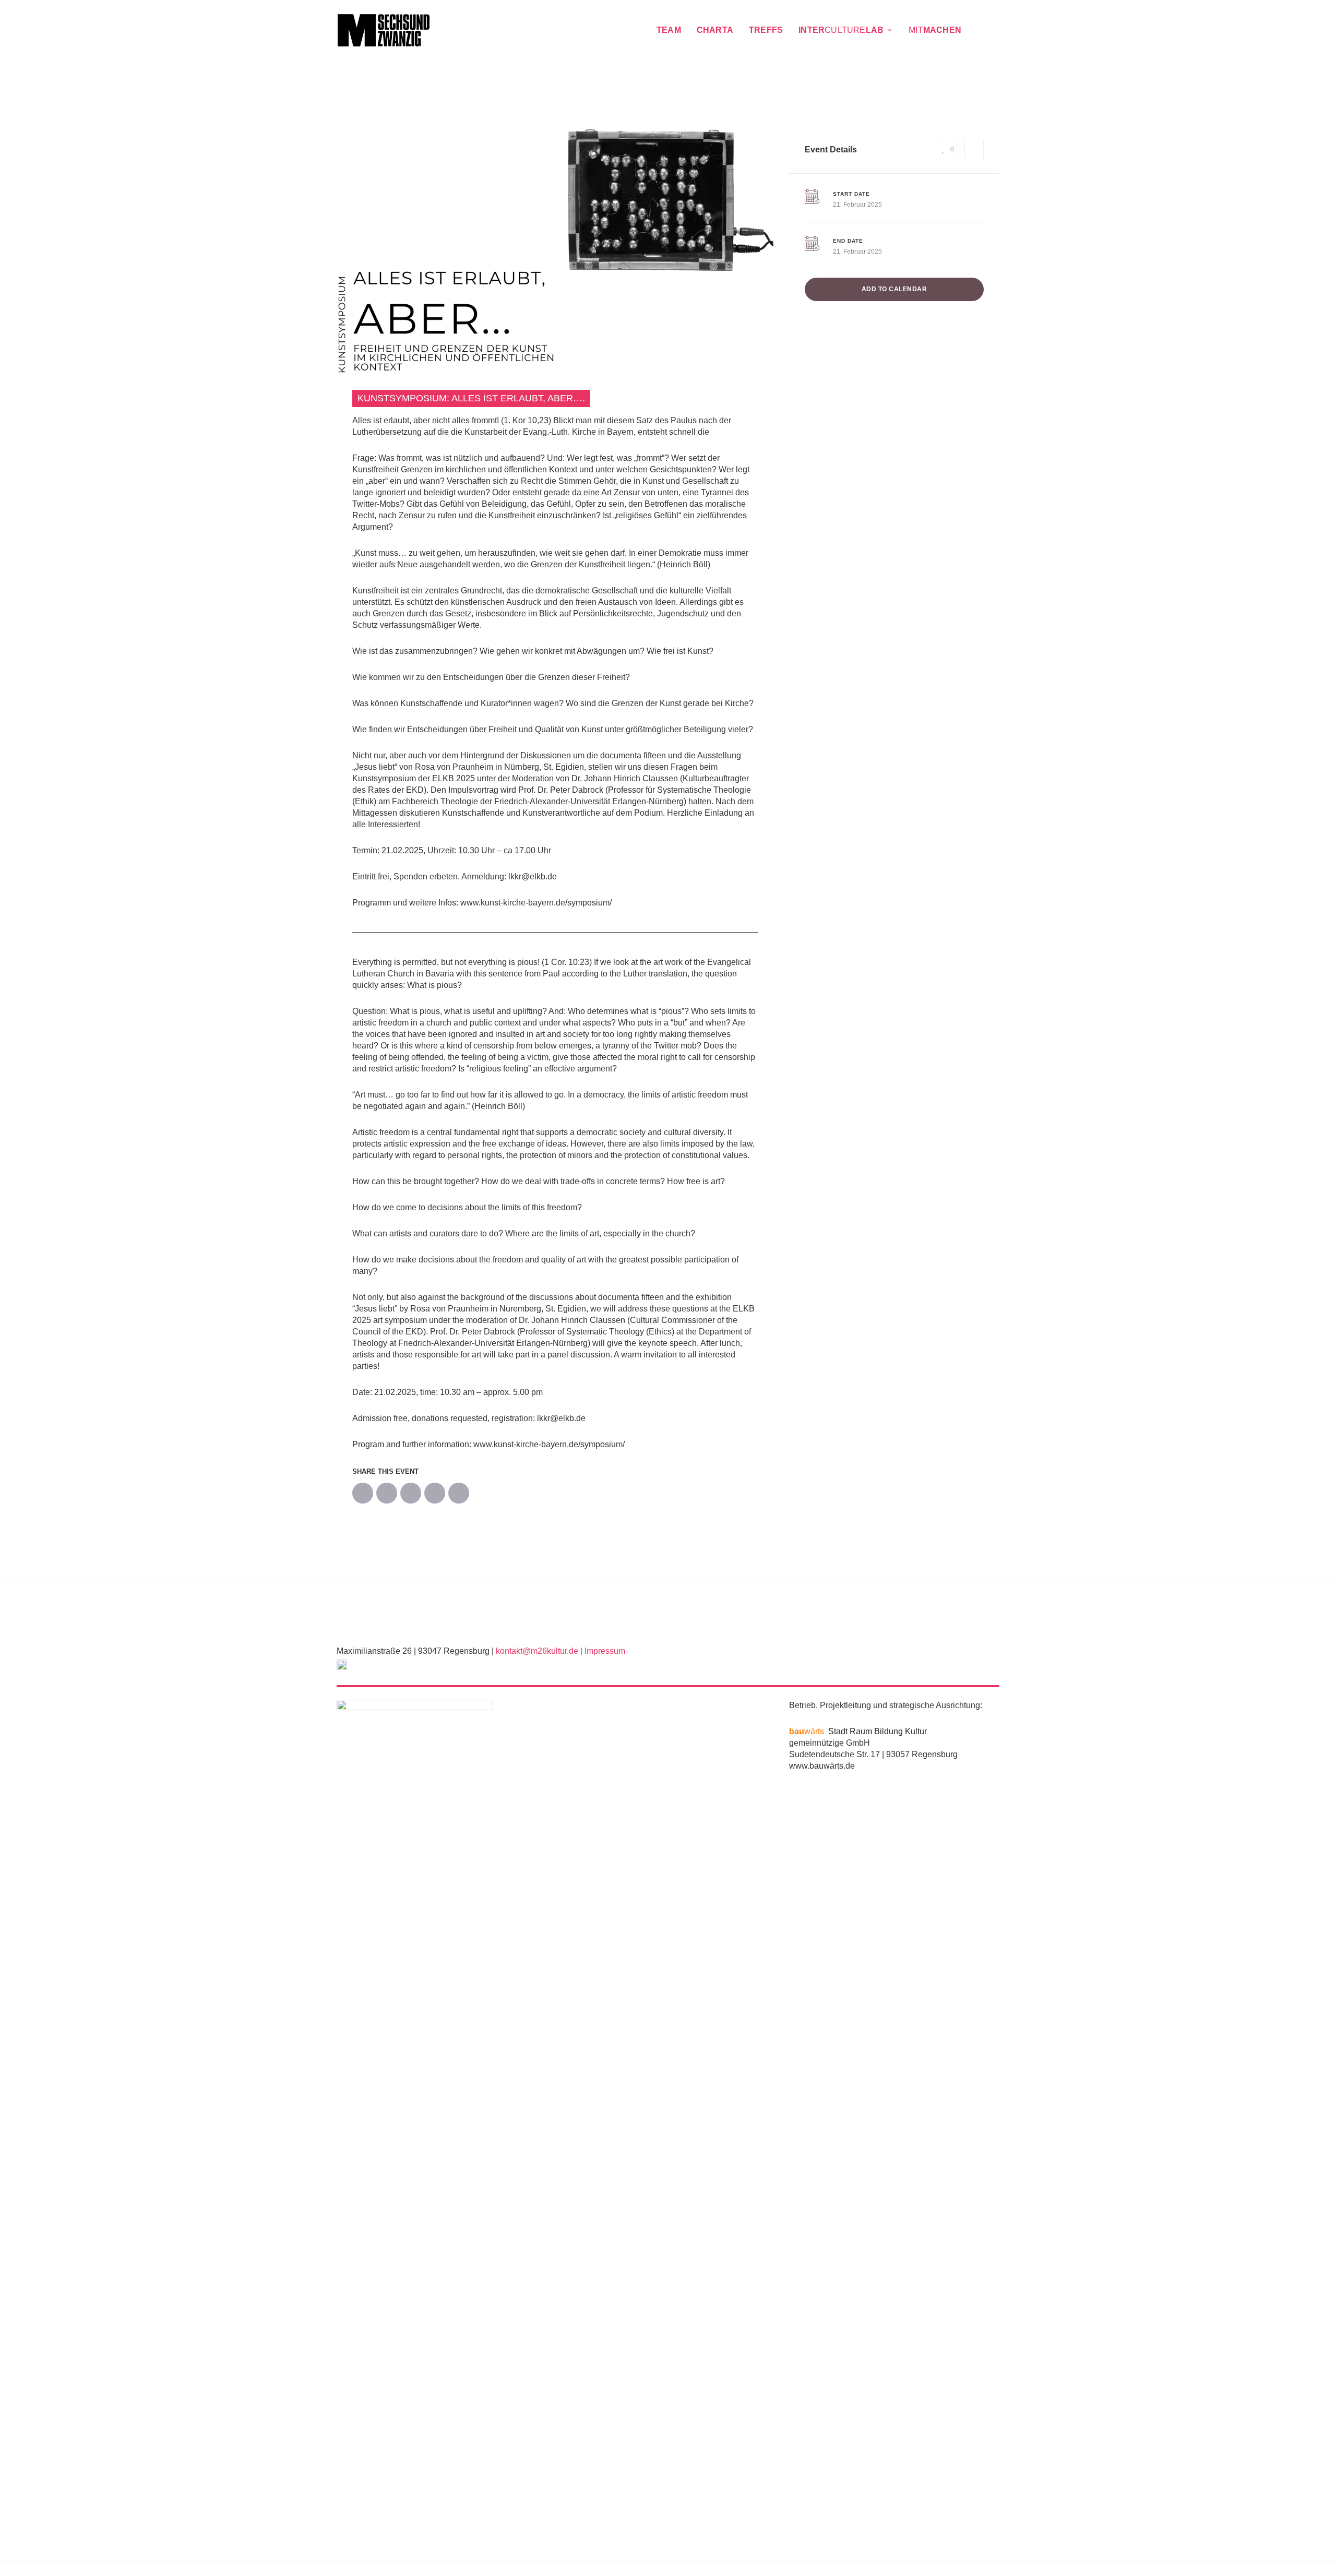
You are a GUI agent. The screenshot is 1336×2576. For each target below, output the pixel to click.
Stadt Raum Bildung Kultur (858, 1731)
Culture (841, 30)
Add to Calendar (894, 289)
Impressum (605, 1651)
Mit (935, 30)
